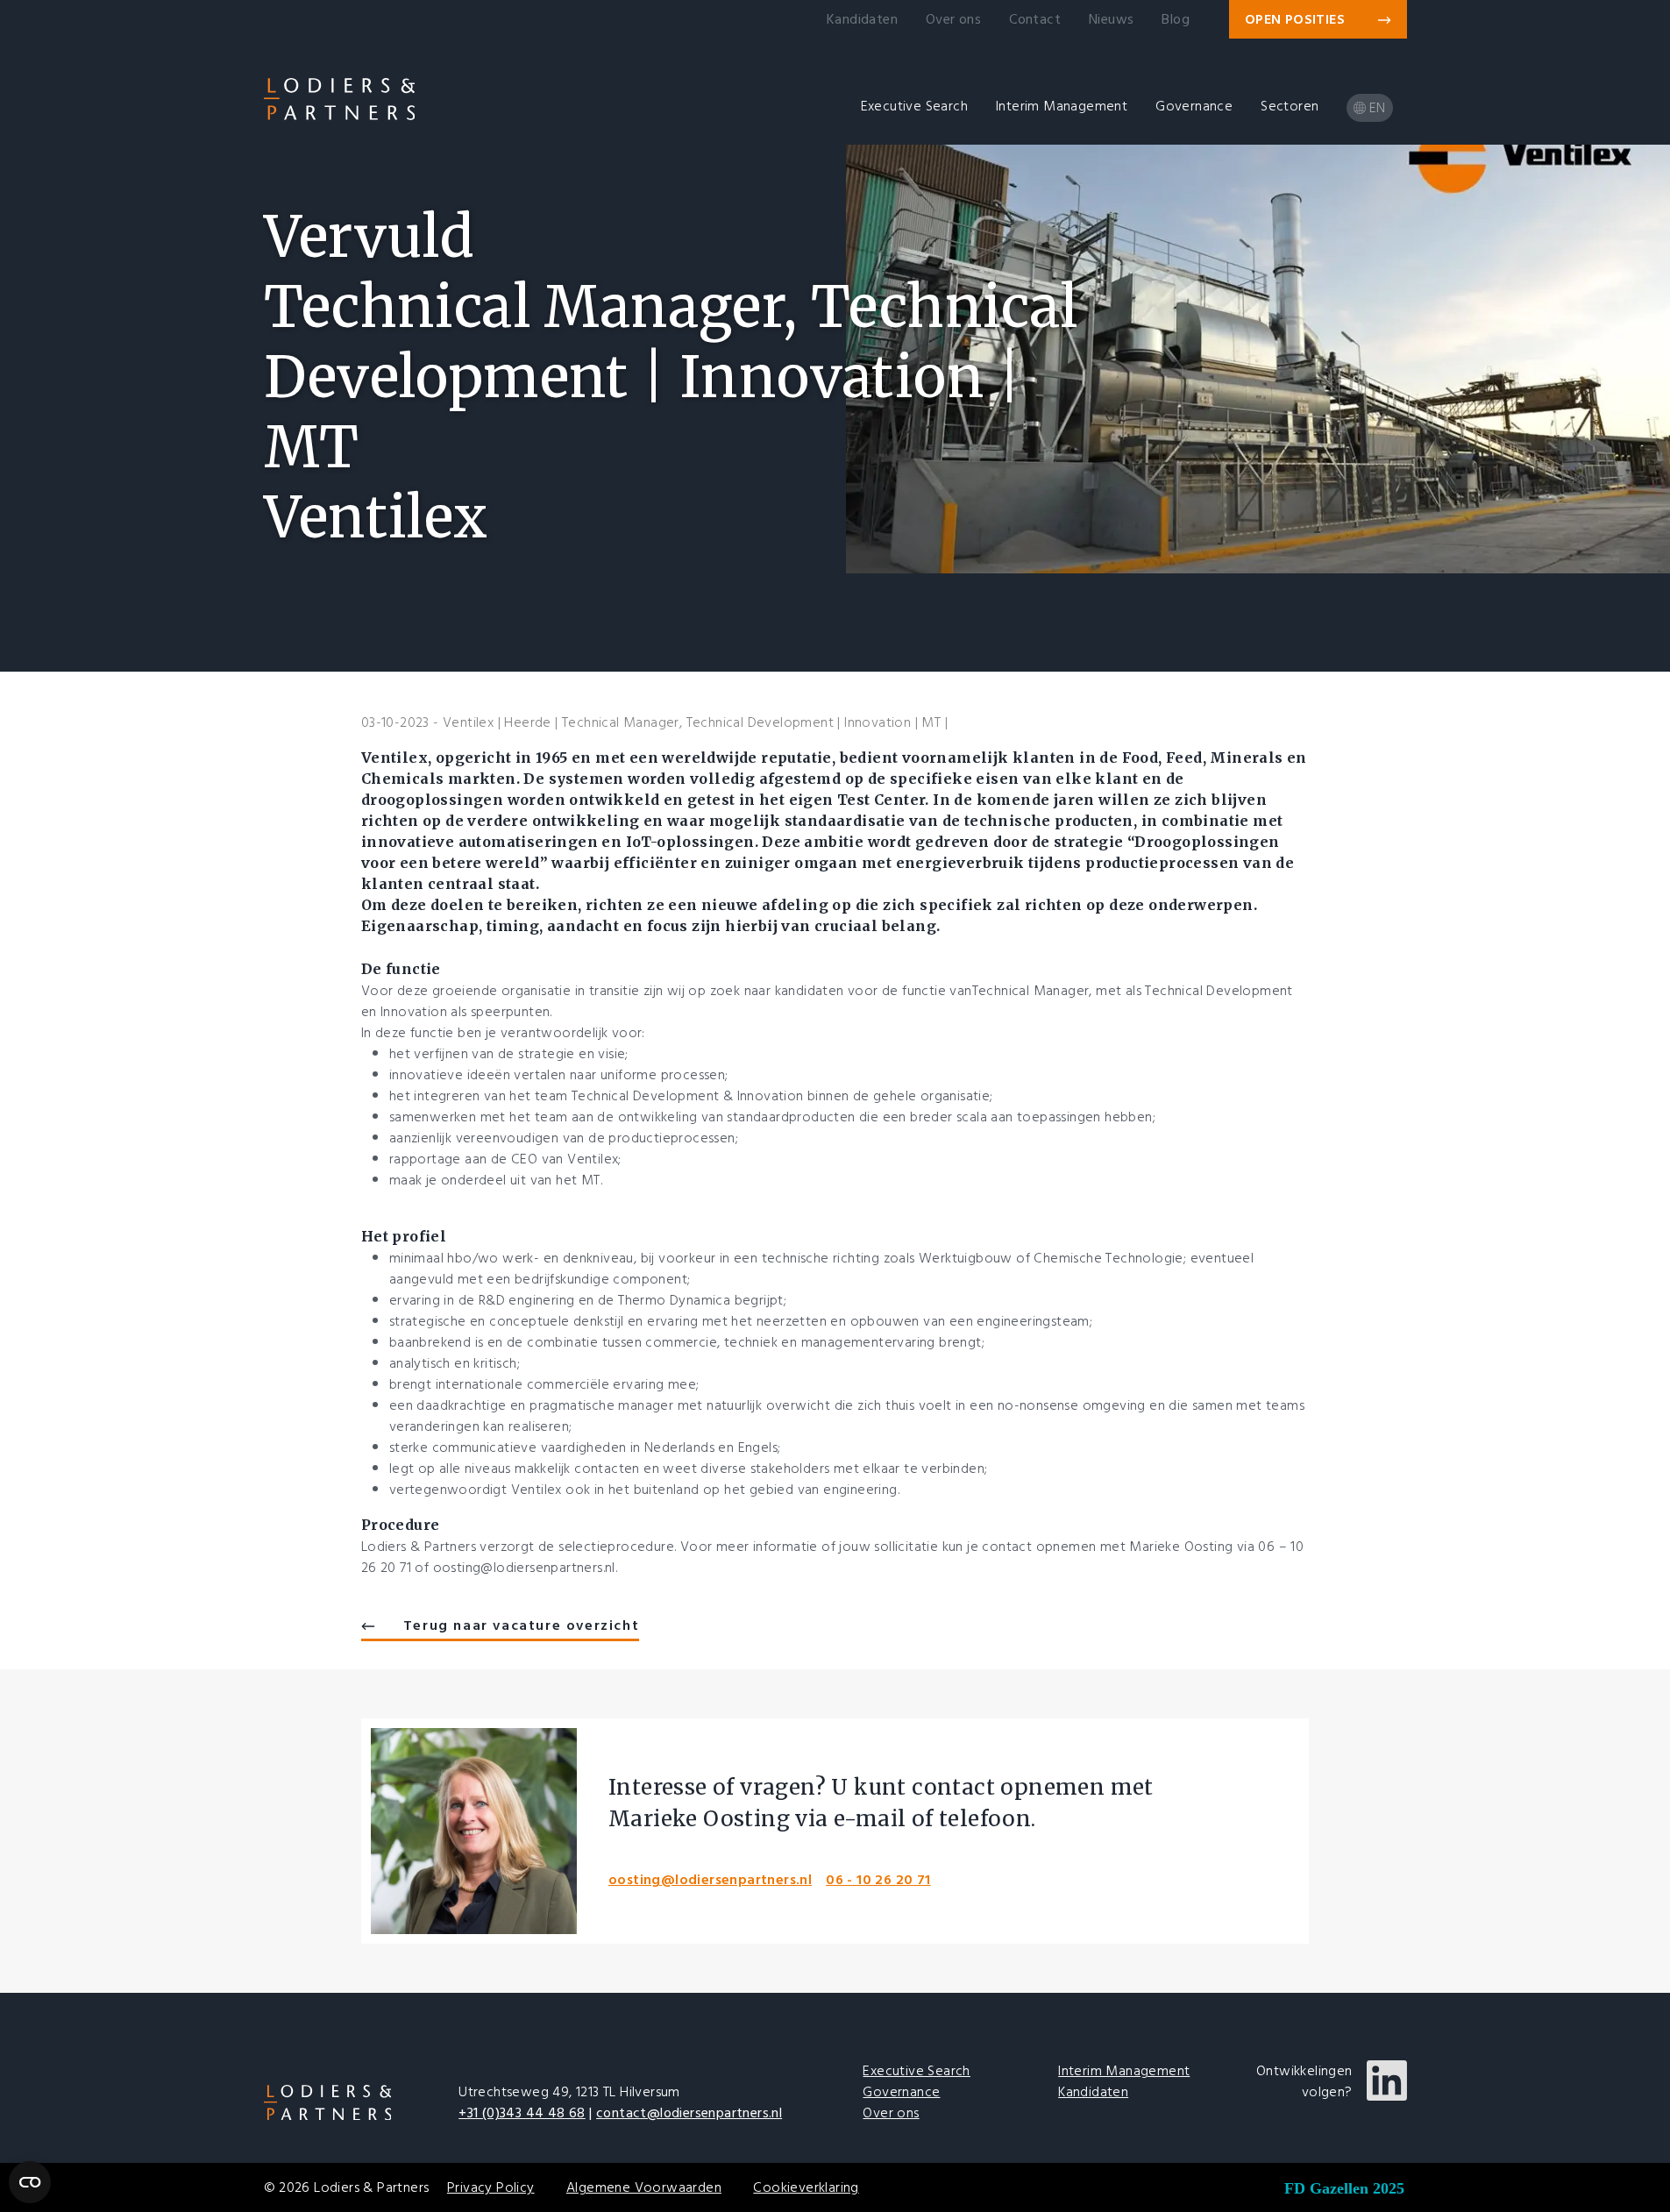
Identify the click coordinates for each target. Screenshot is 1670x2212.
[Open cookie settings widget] (30, 2182)
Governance (901, 2092)
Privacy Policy (491, 2187)
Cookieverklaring (806, 2187)
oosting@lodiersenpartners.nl (710, 1880)
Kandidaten (862, 19)
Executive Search (916, 2071)
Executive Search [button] (914, 106)
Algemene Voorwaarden (644, 2187)
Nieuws (1111, 19)
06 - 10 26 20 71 (878, 1880)
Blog (1176, 19)
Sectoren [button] (1290, 106)
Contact (1035, 19)
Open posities (1297, 19)
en (1378, 108)
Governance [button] (1194, 106)
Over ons (953, 19)
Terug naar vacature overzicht (521, 1625)
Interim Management (1124, 2071)
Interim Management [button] (1062, 106)
